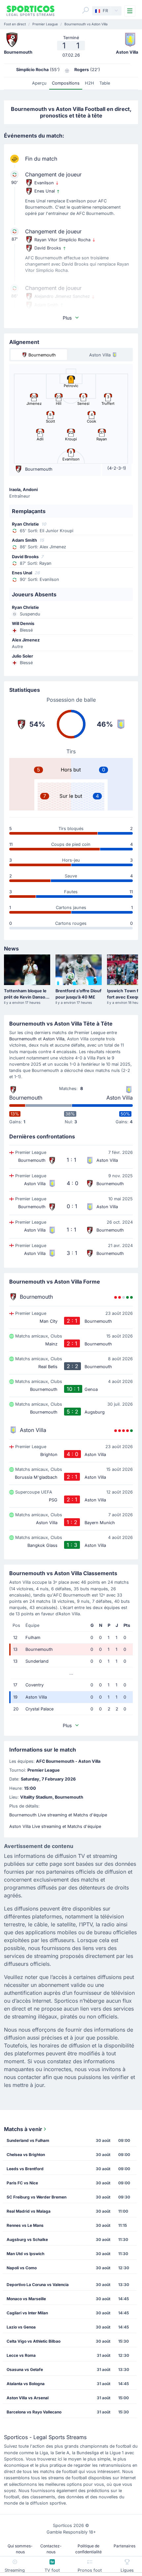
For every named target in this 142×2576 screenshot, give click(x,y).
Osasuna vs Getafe (25, 2369)
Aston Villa (54, 1039)
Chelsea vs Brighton (26, 2155)
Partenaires (124, 2546)
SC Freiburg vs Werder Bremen (36, 2197)
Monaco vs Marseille (26, 2299)
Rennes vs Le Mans (25, 2225)
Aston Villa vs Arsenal (28, 2398)
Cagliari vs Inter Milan (27, 2313)
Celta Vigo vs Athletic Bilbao (34, 2341)
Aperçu (39, 83)
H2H (89, 83)
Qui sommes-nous (20, 2549)
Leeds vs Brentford (25, 2169)
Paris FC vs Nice (22, 2183)
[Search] (86, 10)
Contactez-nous (51, 2549)
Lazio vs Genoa (21, 2327)
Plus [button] (67, 318)
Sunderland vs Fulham (28, 2140)
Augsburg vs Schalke (27, 2239)
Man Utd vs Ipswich (25, 2254)
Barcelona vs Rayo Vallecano (34, 2412)
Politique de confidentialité (89, 2549)
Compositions (66, 83)
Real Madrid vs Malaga (29, 2211)
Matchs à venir (23, 2129)
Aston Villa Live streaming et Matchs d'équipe (55, 1826)
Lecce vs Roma (21, 2355)
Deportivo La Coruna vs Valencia (38, 2285)
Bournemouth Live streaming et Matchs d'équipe (58, 1815)
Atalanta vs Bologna (26, 2384)
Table (105, 83)
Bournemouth (23, 1039)
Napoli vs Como (22, 2268)
